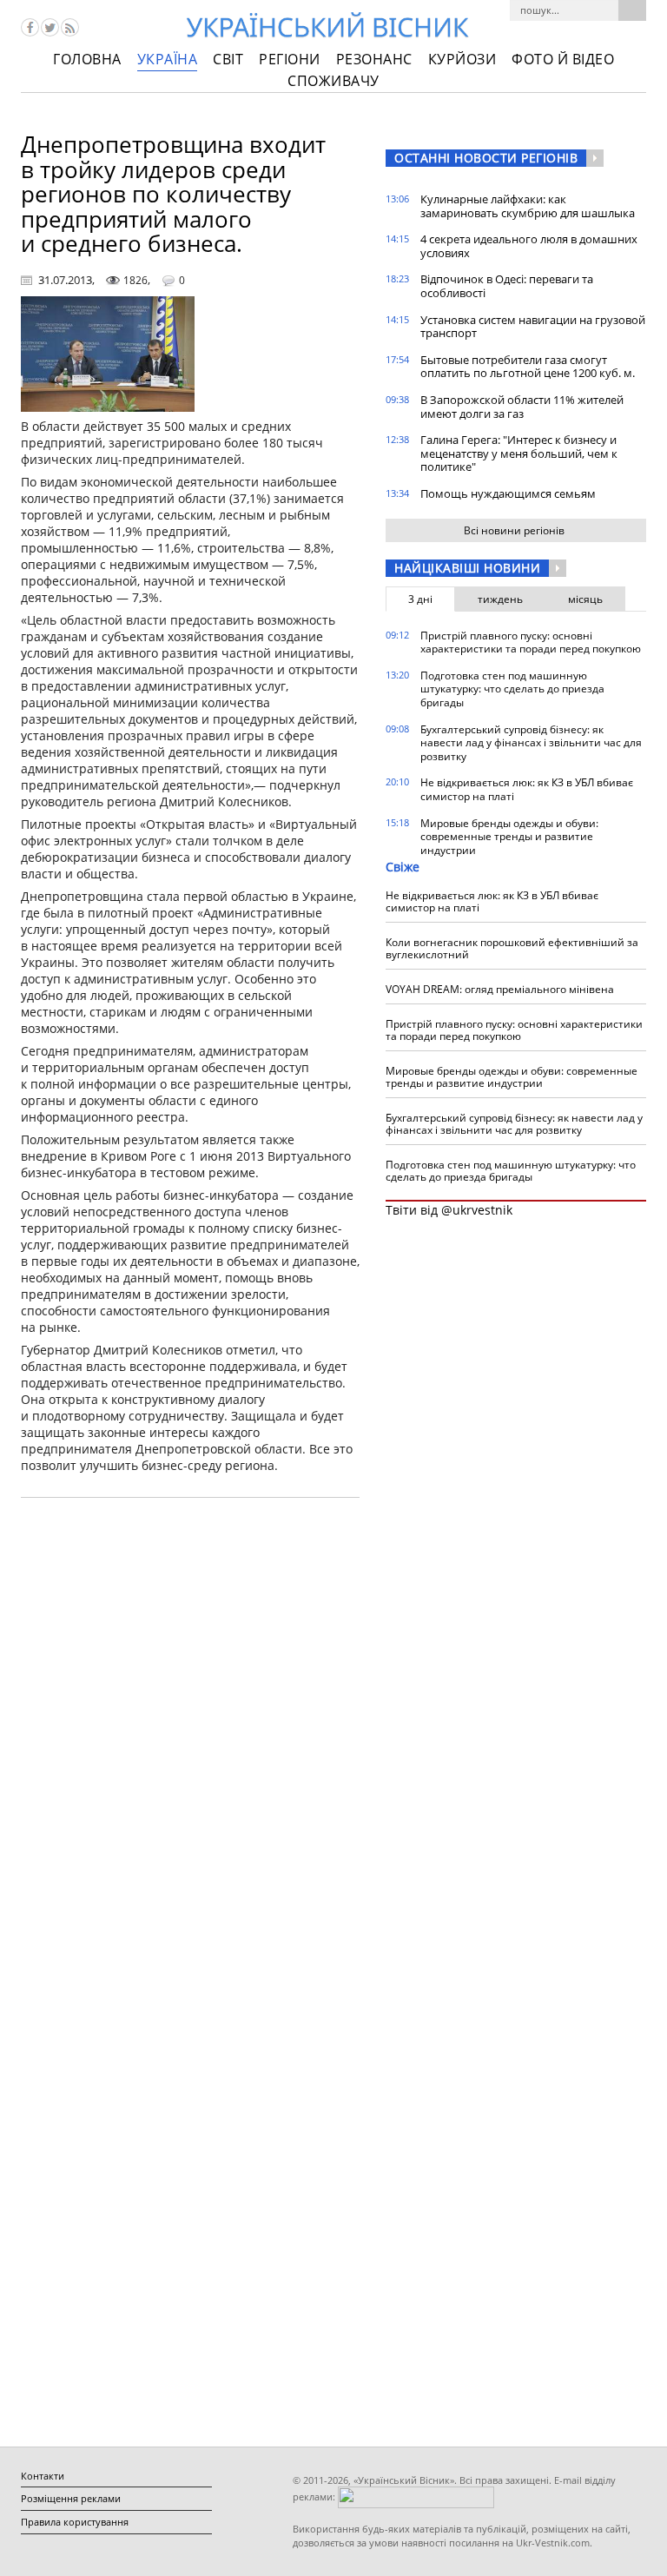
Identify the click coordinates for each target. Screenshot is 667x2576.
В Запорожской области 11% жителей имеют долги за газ (522, 407)
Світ (228, 59)
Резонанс (374, 59)
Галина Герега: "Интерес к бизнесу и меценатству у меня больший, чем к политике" (519, 453)
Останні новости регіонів (486, 158)
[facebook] (30, 27)
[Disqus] (190, 1732)
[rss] (70, 27)
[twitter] (50, 27)
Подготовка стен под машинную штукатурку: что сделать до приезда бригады (512, 689)
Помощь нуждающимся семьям (508, 493)
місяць (585, 599)
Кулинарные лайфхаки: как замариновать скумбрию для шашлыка (528, 206)
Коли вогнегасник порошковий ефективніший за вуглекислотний (512, 948)
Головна (87, 59)
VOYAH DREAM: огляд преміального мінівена (500, 989)
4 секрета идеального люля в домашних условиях (529, 246)
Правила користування (75, 2522)
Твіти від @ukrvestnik (449, 1210)
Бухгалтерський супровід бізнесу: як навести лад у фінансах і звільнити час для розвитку (531, 743)
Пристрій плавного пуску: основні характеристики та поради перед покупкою (531, 642)
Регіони (290, 59)
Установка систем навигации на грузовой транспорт (533, 327)
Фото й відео (563, 59)
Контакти (43, 2476)
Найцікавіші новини (467, 568)
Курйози (462, 59)
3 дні (420, 599)
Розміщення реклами (71, 2498)
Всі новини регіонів (514, 530)
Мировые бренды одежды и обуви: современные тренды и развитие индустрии (509, 837)
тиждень (500, 599)
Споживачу (333, 81)
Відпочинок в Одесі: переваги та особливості (507, 286)
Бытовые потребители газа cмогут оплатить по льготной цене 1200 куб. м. (528, 367)
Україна (168, 59)
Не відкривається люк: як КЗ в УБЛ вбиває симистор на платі (527, 789)
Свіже (403, 867)
